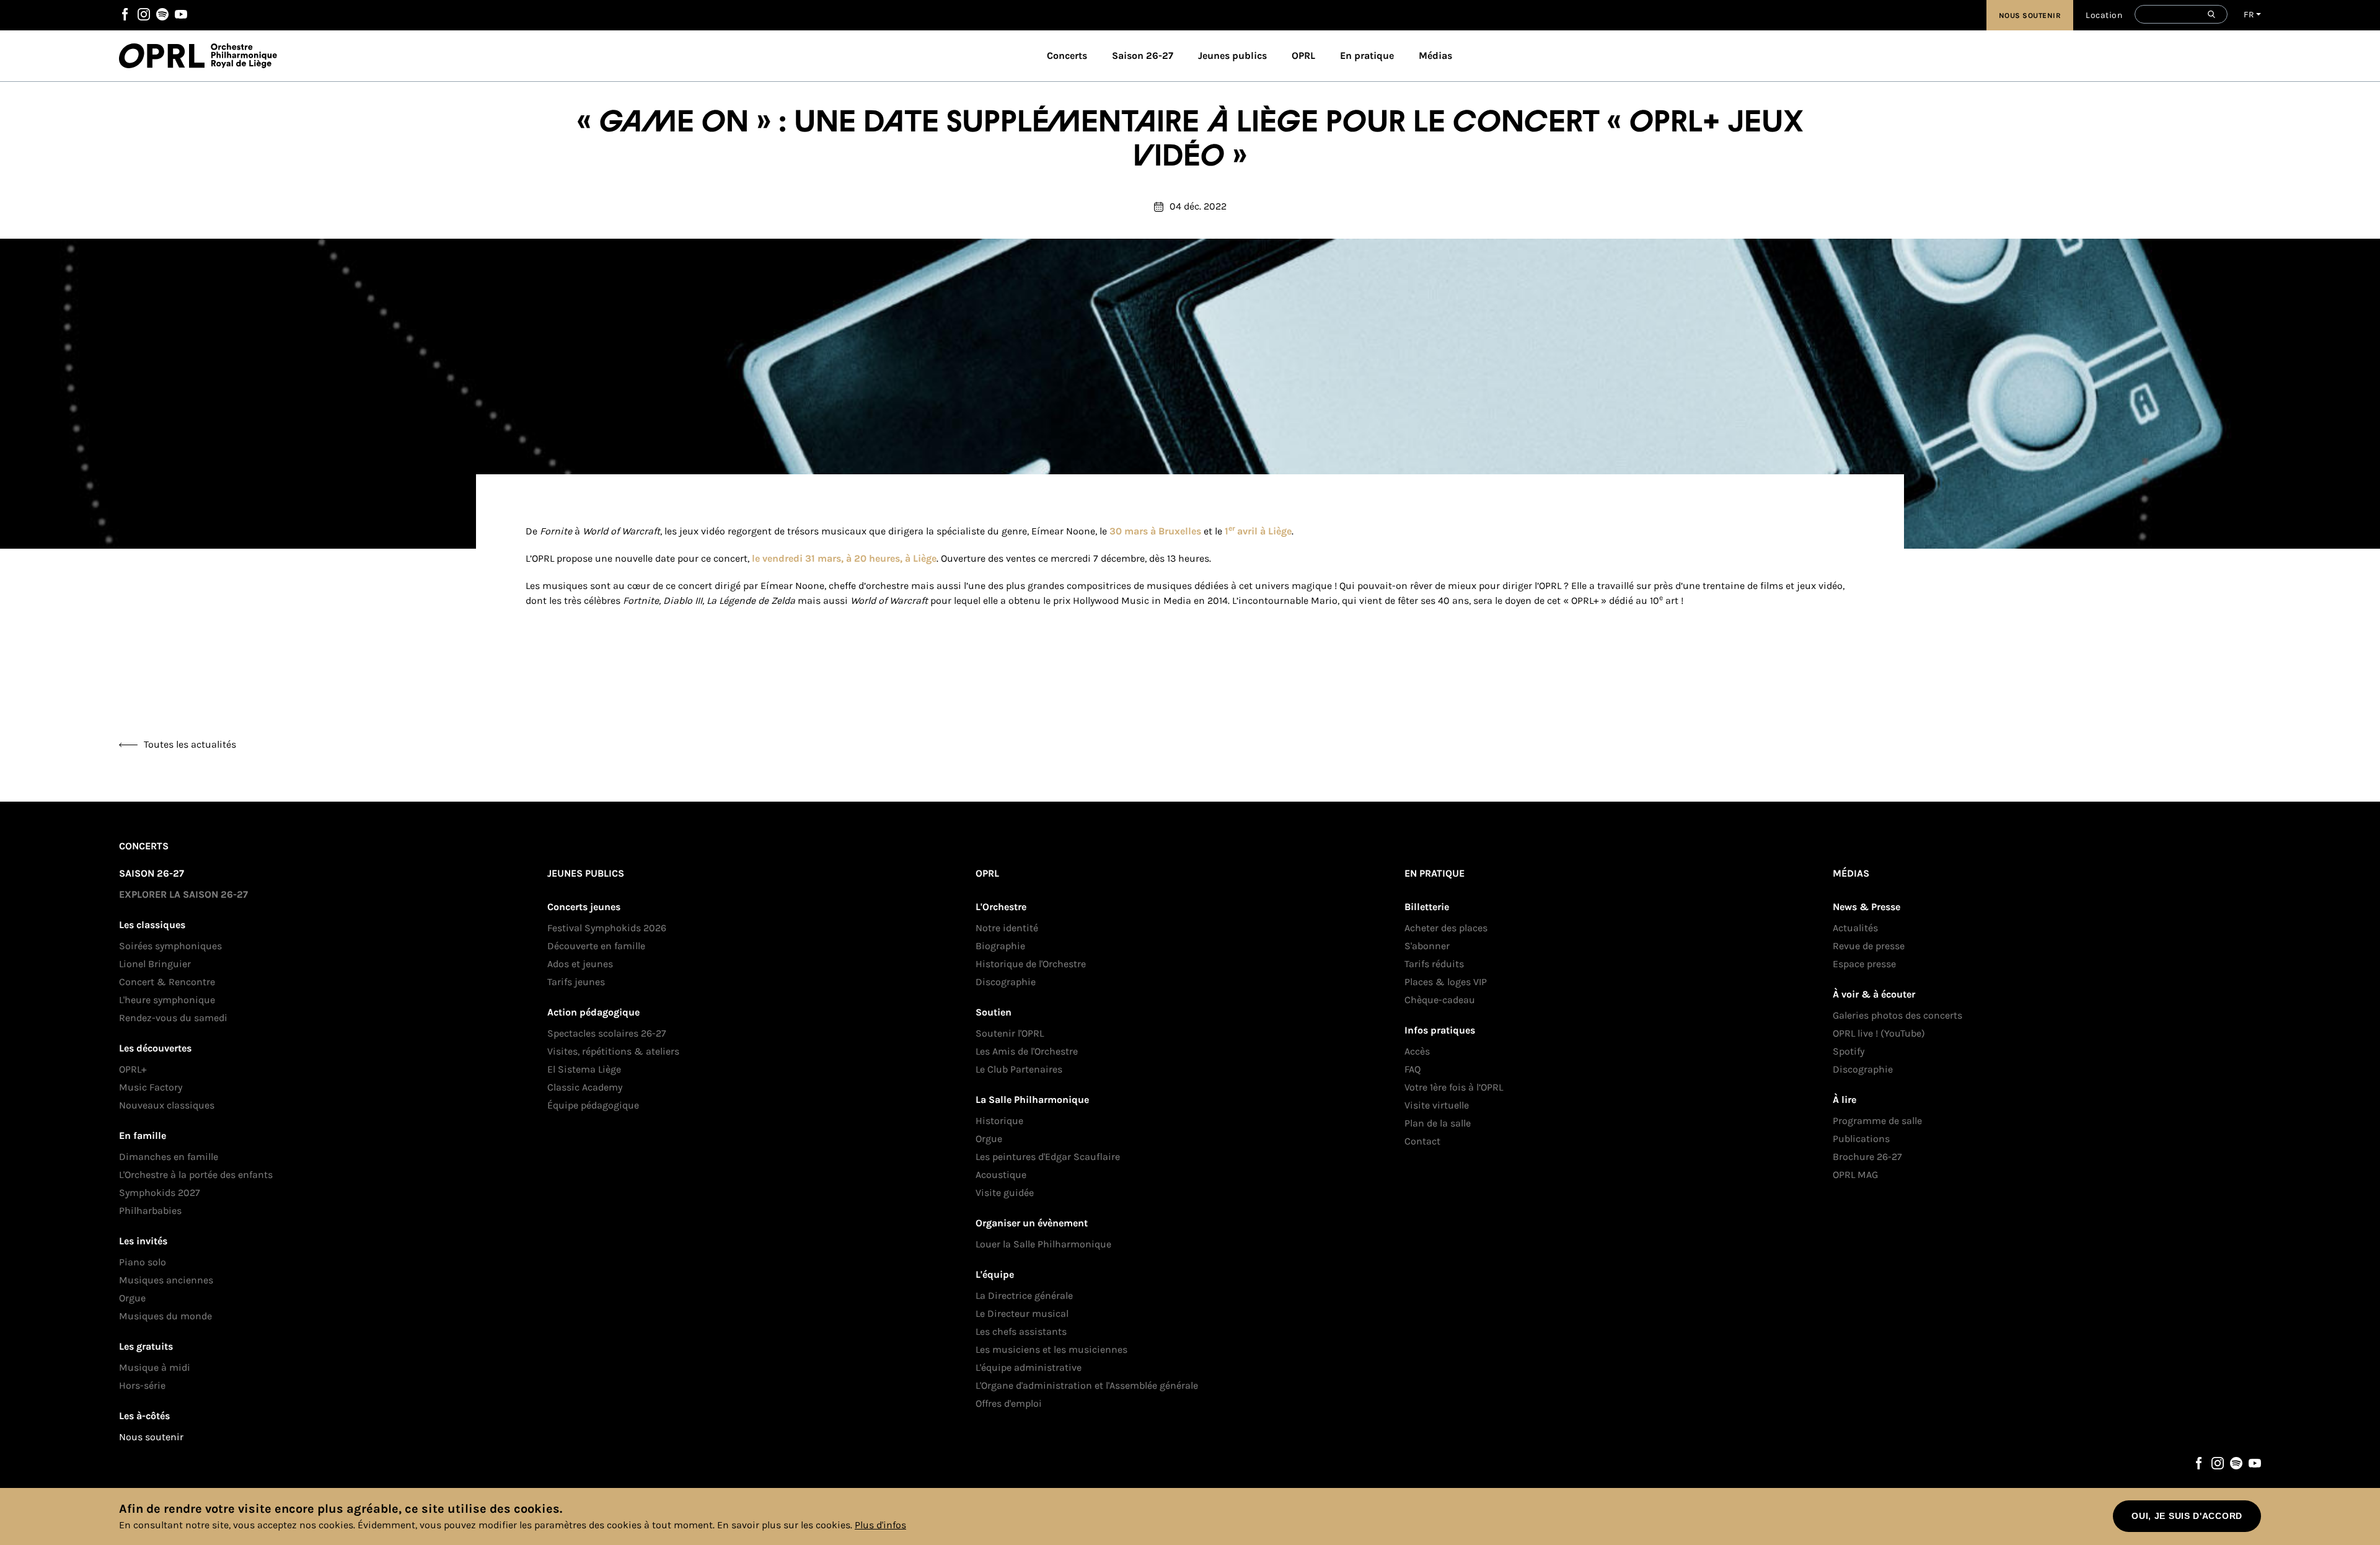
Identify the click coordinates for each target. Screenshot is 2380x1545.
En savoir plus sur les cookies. (785, 1525)
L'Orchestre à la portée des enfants (196, 1175)
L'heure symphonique (167, 1000)
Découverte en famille (596, 946)
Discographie (1006, 982)
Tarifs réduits (1434, 964)
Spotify (162, 14)
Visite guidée (1005, 1193)
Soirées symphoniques (170, 946)
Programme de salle (1877, 1121)
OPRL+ (133, 1069)
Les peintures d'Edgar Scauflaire (1048, 1157)
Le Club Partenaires (1019, 1069)
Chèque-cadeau (1440, 1000)
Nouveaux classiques (167, 1105)
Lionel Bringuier (155, 964)
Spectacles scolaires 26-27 (607, 1033)
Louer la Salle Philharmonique (1043, 1244)
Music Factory (151, 1087)
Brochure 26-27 (1867, 1157)
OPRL (165, 56)
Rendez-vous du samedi (173, 1018)
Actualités (1855, 928)
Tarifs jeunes (576, 982)
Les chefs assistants (1021, 1331)
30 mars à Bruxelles (1155, 531)
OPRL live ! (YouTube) (1879, 1033)
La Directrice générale (1024, 1295)
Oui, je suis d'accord (2187, 1516)
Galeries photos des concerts (1897, 1015)
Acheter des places (1446, 928)
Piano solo (143, 1262)
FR (2249, 15)
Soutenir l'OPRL (1010, 1033)
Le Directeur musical (1022, 1313)
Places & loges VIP (1446, 982)
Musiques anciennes (166, 1280)
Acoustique (1001, 1175)
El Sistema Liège (584, 1069)
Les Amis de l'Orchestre (1027, 1051)
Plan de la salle (1438, 1123)
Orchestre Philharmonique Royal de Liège (244, 56)
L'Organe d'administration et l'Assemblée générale (1087, 1385)
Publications (1861, 1139)
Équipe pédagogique (593, 1105)
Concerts (1067, 55)
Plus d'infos (880, 1525)
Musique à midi (155, 1367)
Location (2104, 15)
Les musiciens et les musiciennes (1051, 1349)
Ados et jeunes (580, 964)
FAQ (1413, 1069)
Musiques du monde (165, 1316)
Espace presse (1864, 964)
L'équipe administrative (1029, 1367)
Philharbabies (150, 1211)
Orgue (132, 1298)
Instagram (144, 14)
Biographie (1000, 946)
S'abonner (1427, 946)
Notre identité (1007, 928)
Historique (999, 1121)
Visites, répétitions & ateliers (613, 1051)
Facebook (125, 14)
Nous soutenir (2030, 15)
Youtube (181, 14)
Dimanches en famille (169, 1157)
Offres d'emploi (1009, 1403)
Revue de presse (1869, 946)
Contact (1422, 1141)
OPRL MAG (1855, 1175)
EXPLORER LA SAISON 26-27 (183, 894)
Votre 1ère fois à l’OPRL (1454, 1087)
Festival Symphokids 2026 (607, 928)
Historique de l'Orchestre (1031, 964)
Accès (1417, 1051)
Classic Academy (585, 1087)
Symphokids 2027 (160, 1193)
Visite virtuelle (1437, 1105)
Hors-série (142, 1385)
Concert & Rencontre (167, 982)
